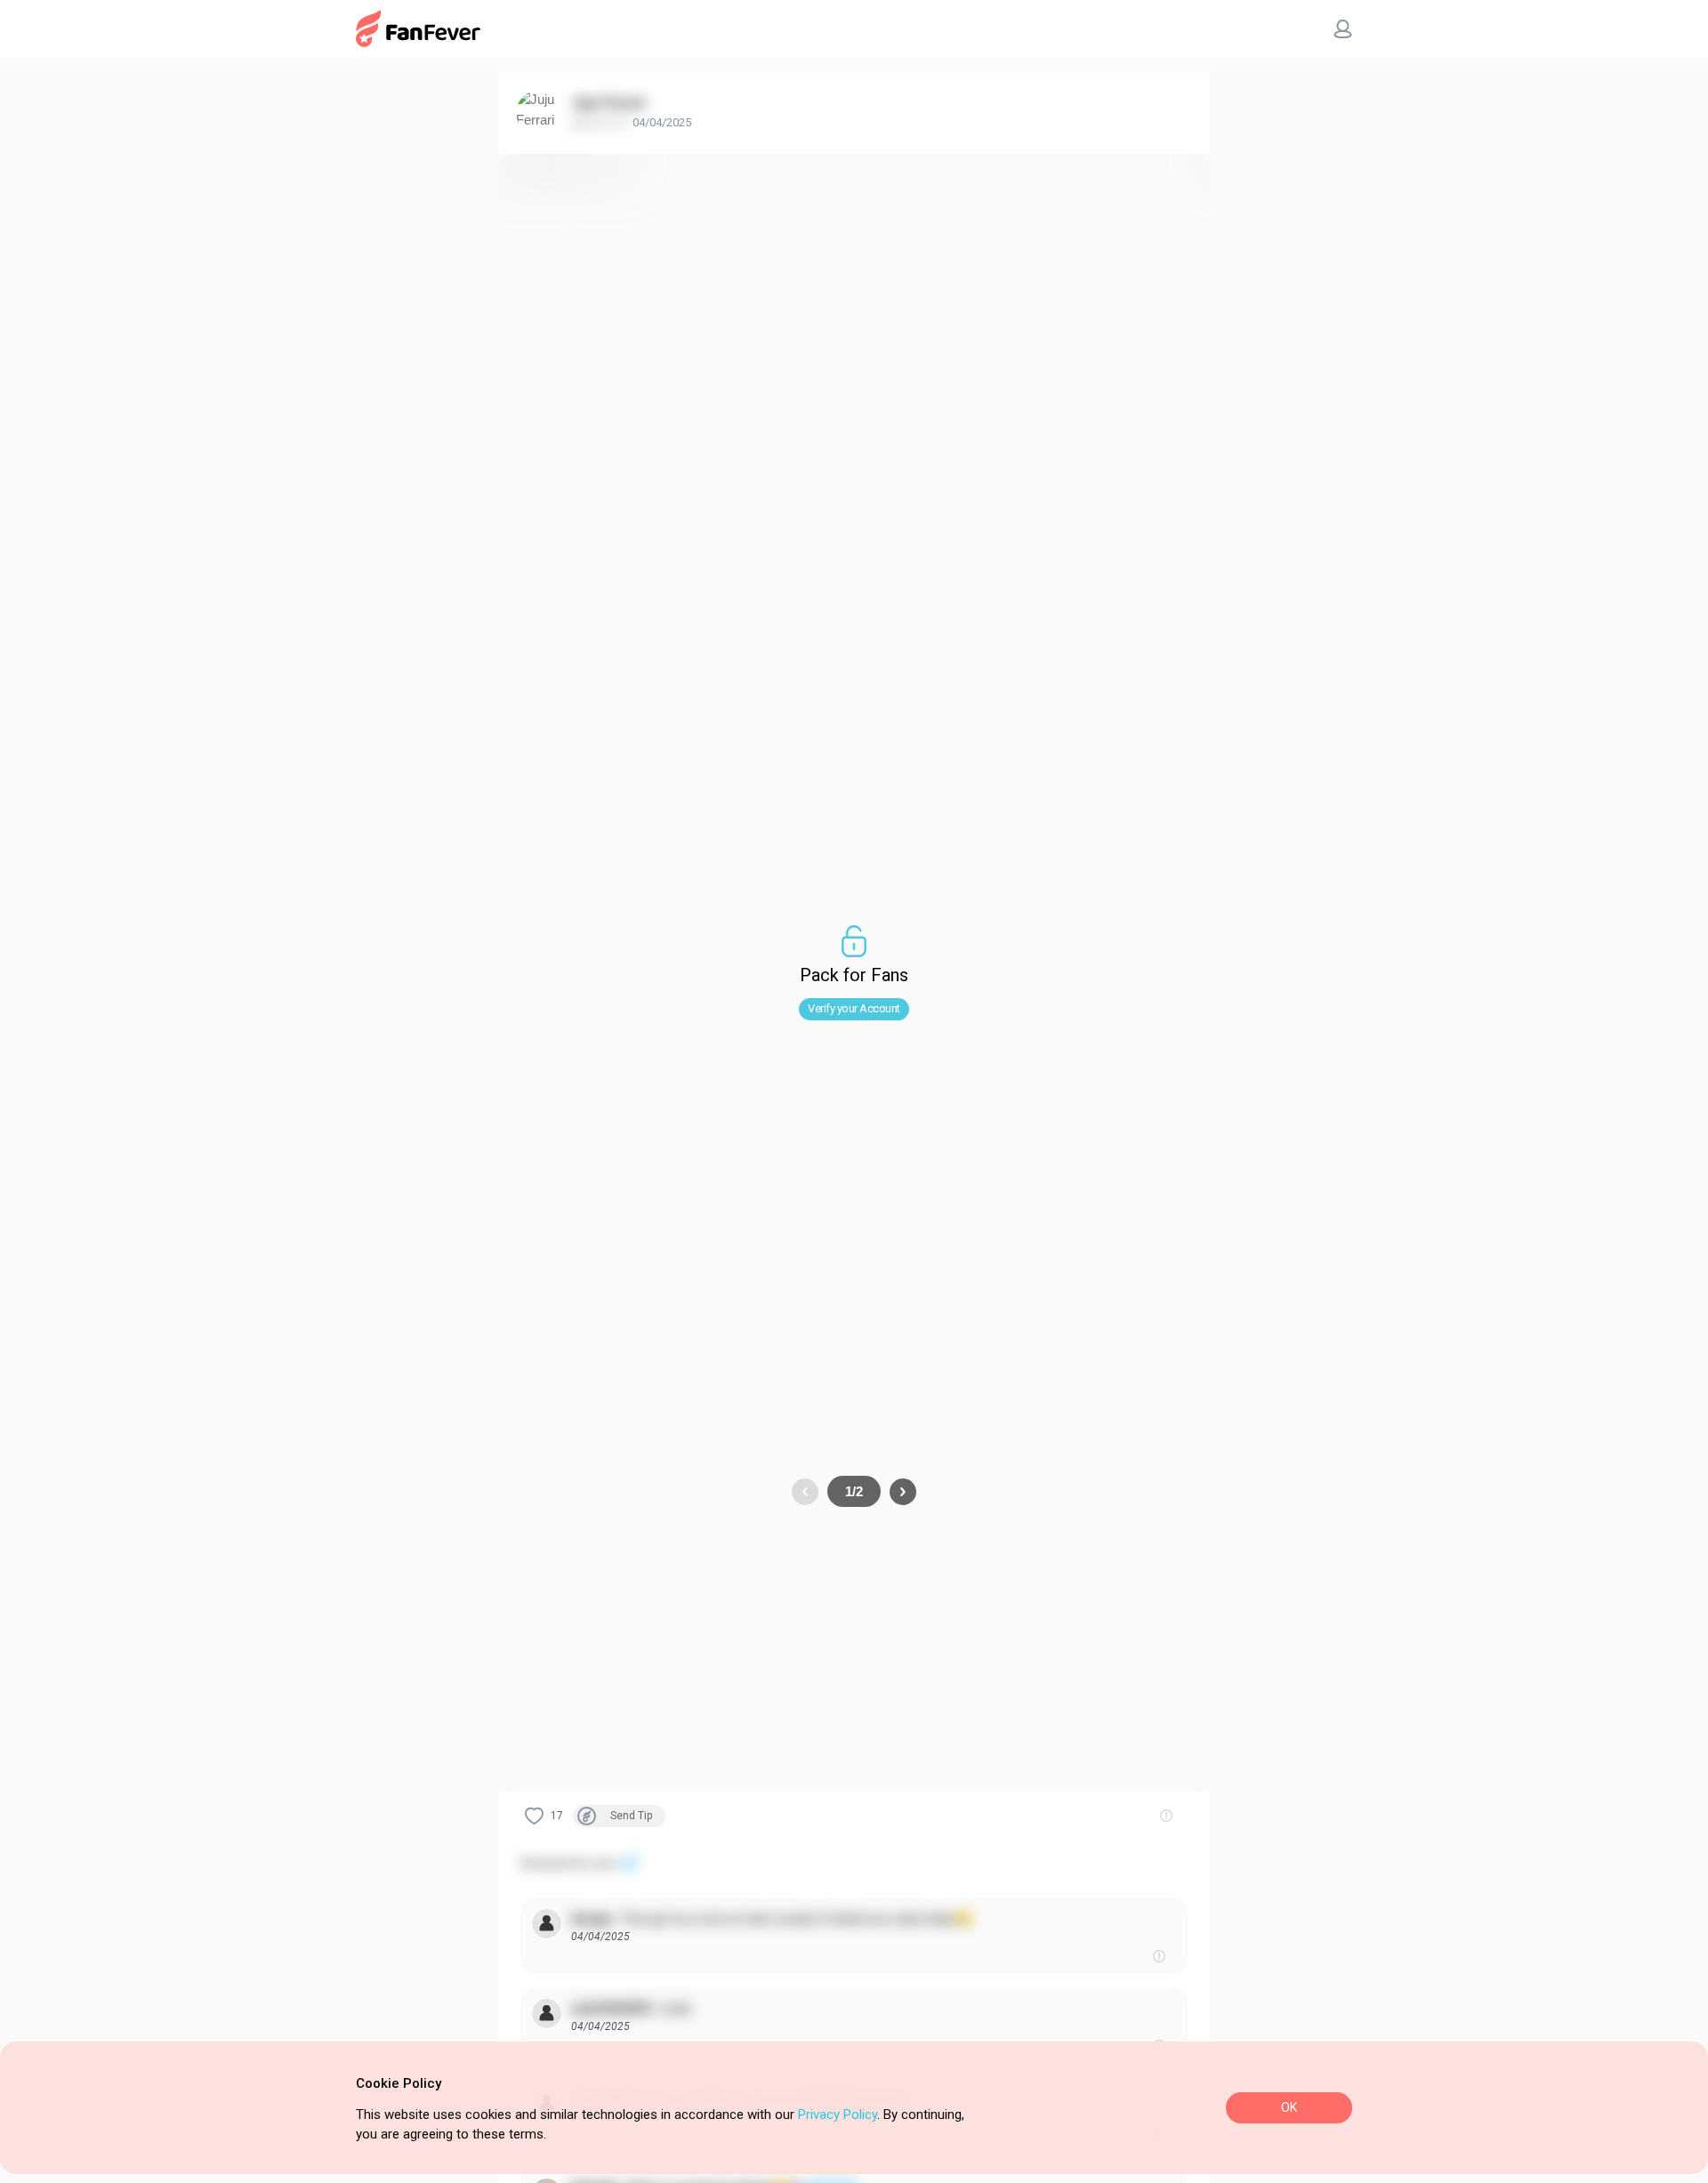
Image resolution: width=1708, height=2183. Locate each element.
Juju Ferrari (608, 103)
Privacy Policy (838, 2115)
